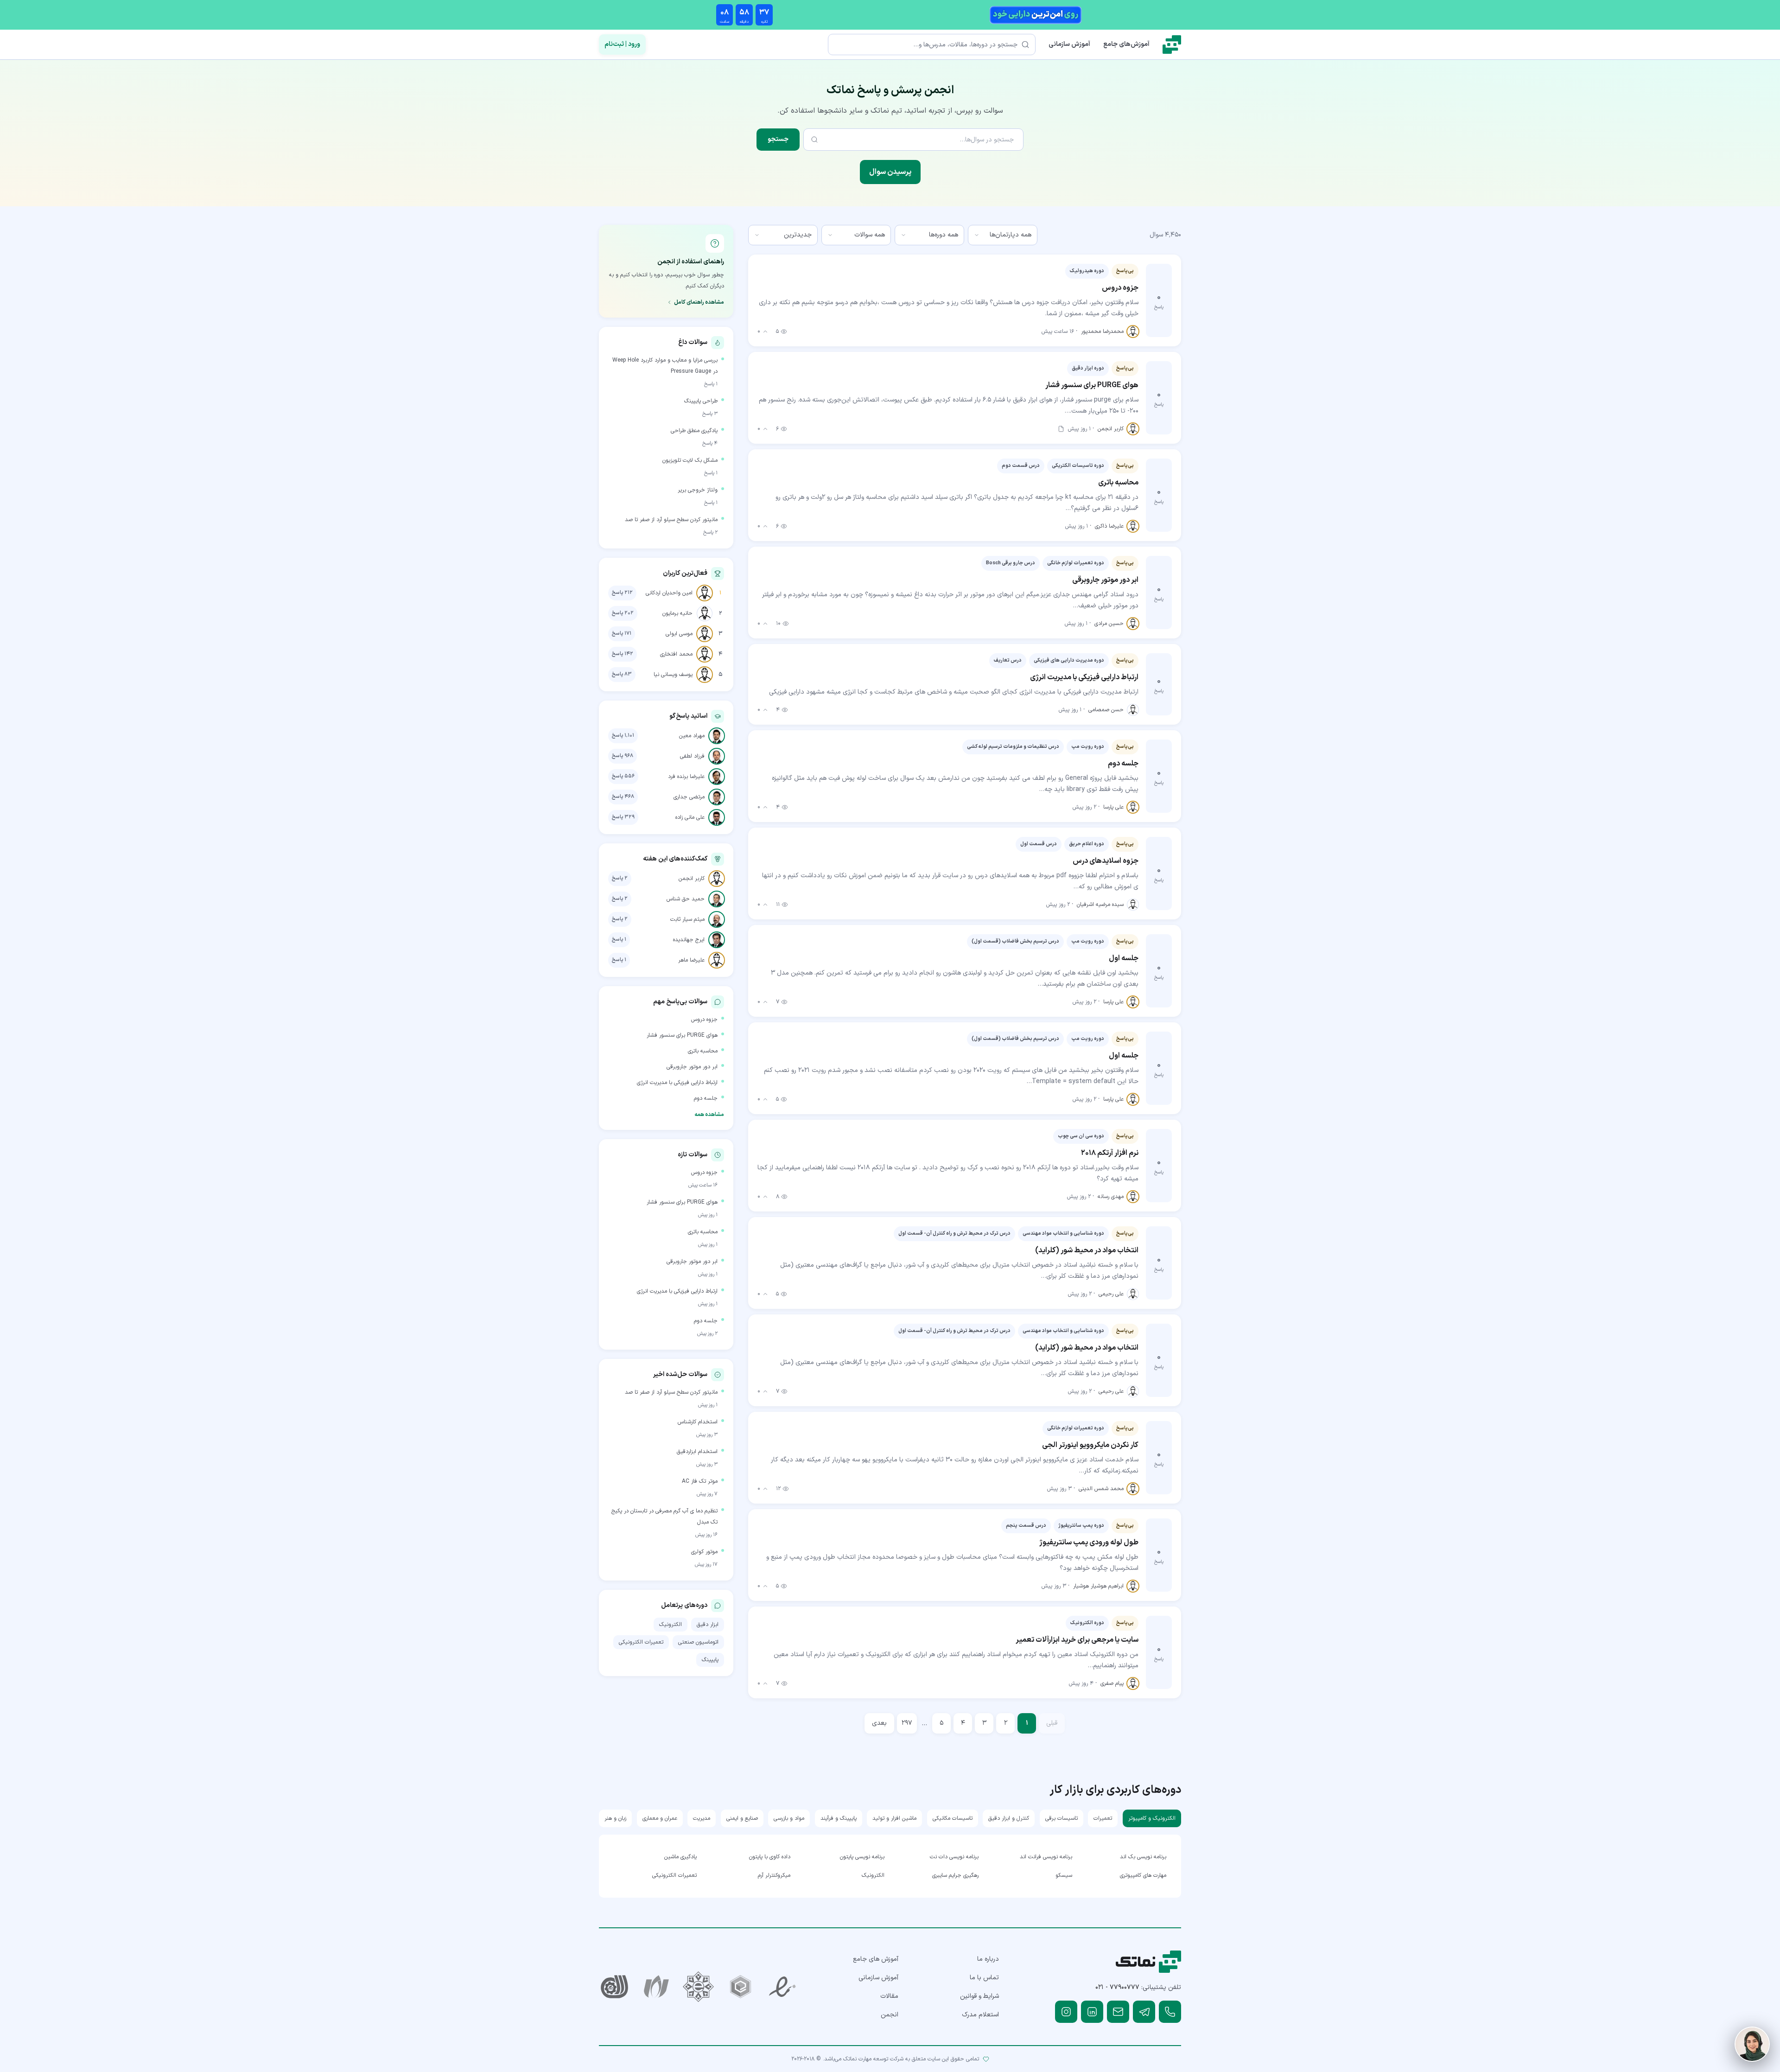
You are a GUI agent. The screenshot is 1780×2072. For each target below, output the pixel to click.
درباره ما (988, 1959)
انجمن (890, 2015)
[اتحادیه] (741, 1987)
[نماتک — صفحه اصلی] (1172, 45)
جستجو (778, 139)
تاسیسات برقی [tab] (1062, 1818)
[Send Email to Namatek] (1118, 2012)
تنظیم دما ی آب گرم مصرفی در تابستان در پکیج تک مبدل (664, 1517)
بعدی (879, 1723)
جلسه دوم (706, 1098)
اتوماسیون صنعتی (698, 1642)
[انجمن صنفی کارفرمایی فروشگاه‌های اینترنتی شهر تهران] (698, 1987)
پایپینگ (710, 1660)
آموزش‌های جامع (1126, 44)
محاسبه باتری (703, 1051)
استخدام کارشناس (698, 1422)
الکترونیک (671, 1625)
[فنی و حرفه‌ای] (614, 1987)
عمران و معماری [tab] (660, 1818)
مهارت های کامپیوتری (1143, 1875)
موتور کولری (704, 1552)
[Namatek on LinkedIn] (1092, 2012)
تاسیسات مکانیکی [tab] (953, 1818)
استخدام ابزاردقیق (697, 1452)
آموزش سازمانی (1069, 44)
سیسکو (1064, 1875)
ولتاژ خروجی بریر (698, 490)
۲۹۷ (907, 1723)
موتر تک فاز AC (700, 1481)
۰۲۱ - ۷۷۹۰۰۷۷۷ (1117, 1987)
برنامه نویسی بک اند (1143, 1857)
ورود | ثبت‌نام (622, 44)
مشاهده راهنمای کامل (699, 302)
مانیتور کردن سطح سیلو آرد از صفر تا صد (671, 520)
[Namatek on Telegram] (1144, 2012)
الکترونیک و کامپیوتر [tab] (1152, 1818)
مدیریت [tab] (702, 1818)
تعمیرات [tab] (1103, 1818)
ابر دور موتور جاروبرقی (692, 1067)
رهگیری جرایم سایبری (955, 1875)
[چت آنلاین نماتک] (1752, 2044)
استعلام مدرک (980, 2015)
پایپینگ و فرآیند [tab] (839, 1818)
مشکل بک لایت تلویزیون (690, 460)
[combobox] (1003, 235)
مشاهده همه (709, 1115)
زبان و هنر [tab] (615, 1818)
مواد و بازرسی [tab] (789, 1818)
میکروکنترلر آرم (774, 1875)
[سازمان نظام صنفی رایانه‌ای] (657, 1987)
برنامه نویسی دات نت (954, 1857)
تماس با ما (984, 1978)
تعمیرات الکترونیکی (641, 1642)
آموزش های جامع (876, 1959)
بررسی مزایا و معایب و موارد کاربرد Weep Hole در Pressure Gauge (665, 366)
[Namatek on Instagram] (1066, 2012)
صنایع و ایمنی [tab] (742, 1818)
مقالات (889, 1996)
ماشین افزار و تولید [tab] (894, 1818)
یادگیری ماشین (680, 1857)
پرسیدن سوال (890, 172)
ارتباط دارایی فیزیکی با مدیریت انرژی (677, 1083)
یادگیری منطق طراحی (694, 431)
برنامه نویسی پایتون (862, 1857)
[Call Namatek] (1170, 2012)
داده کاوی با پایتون (770, 1857)
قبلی (1052, 1723)
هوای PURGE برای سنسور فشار (682, 1035)
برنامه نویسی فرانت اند (1046, 1857)
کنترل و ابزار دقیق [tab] (1009, 1818)
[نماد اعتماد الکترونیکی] (783, 1987)
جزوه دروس (704, 1020)
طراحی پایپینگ (701, 401)
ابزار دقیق (708, 1625)
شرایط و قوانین (979, 1996)
